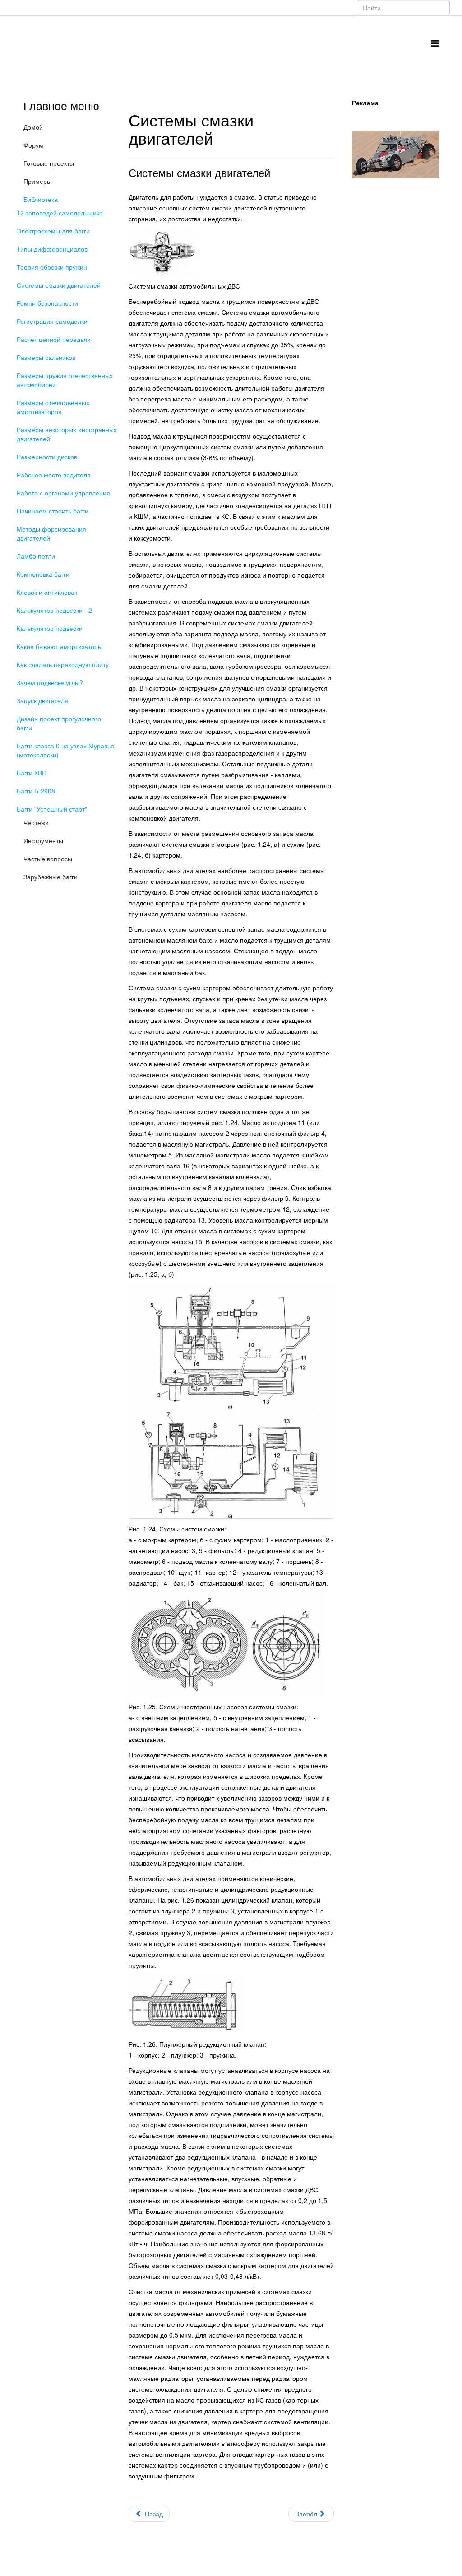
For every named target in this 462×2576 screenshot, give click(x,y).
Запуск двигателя (42, 700)
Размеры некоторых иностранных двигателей (67, 434)
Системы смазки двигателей (59, 285)
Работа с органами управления (63, 493)
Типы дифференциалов (52, 249)
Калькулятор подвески (50, 628)
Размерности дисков (47, 457)
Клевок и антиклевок (47, 592)
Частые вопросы (48, 859)
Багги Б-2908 (36, 791)
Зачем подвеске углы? (50, 682)
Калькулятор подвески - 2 (54, 610)
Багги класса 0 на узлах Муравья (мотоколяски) (65, 750)
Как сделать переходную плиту (63, 664)
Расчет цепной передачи (54, 339)
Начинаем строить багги (53, 511)
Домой (33, 127)
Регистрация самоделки (52, 321)
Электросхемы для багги (53, 231)
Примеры (37, 181)
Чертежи (36, 822)
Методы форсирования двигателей (51, 533)
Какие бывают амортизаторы (60, 646)
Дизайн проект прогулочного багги (59, 723)
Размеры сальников (46, 357)
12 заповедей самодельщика (60, 213)
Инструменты (43, 840)
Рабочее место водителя (54, 475)
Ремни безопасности (47, 303)
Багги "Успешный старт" (52, 809)
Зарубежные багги (51, 877)
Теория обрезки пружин (52, 267)
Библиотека (41, 199)
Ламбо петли (36, 556)
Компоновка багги (43, 574)
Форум (33, 145)
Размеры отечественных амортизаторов (53, 407)
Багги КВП (32, 773)
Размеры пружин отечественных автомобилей (65, 380)
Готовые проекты (49, 163)
